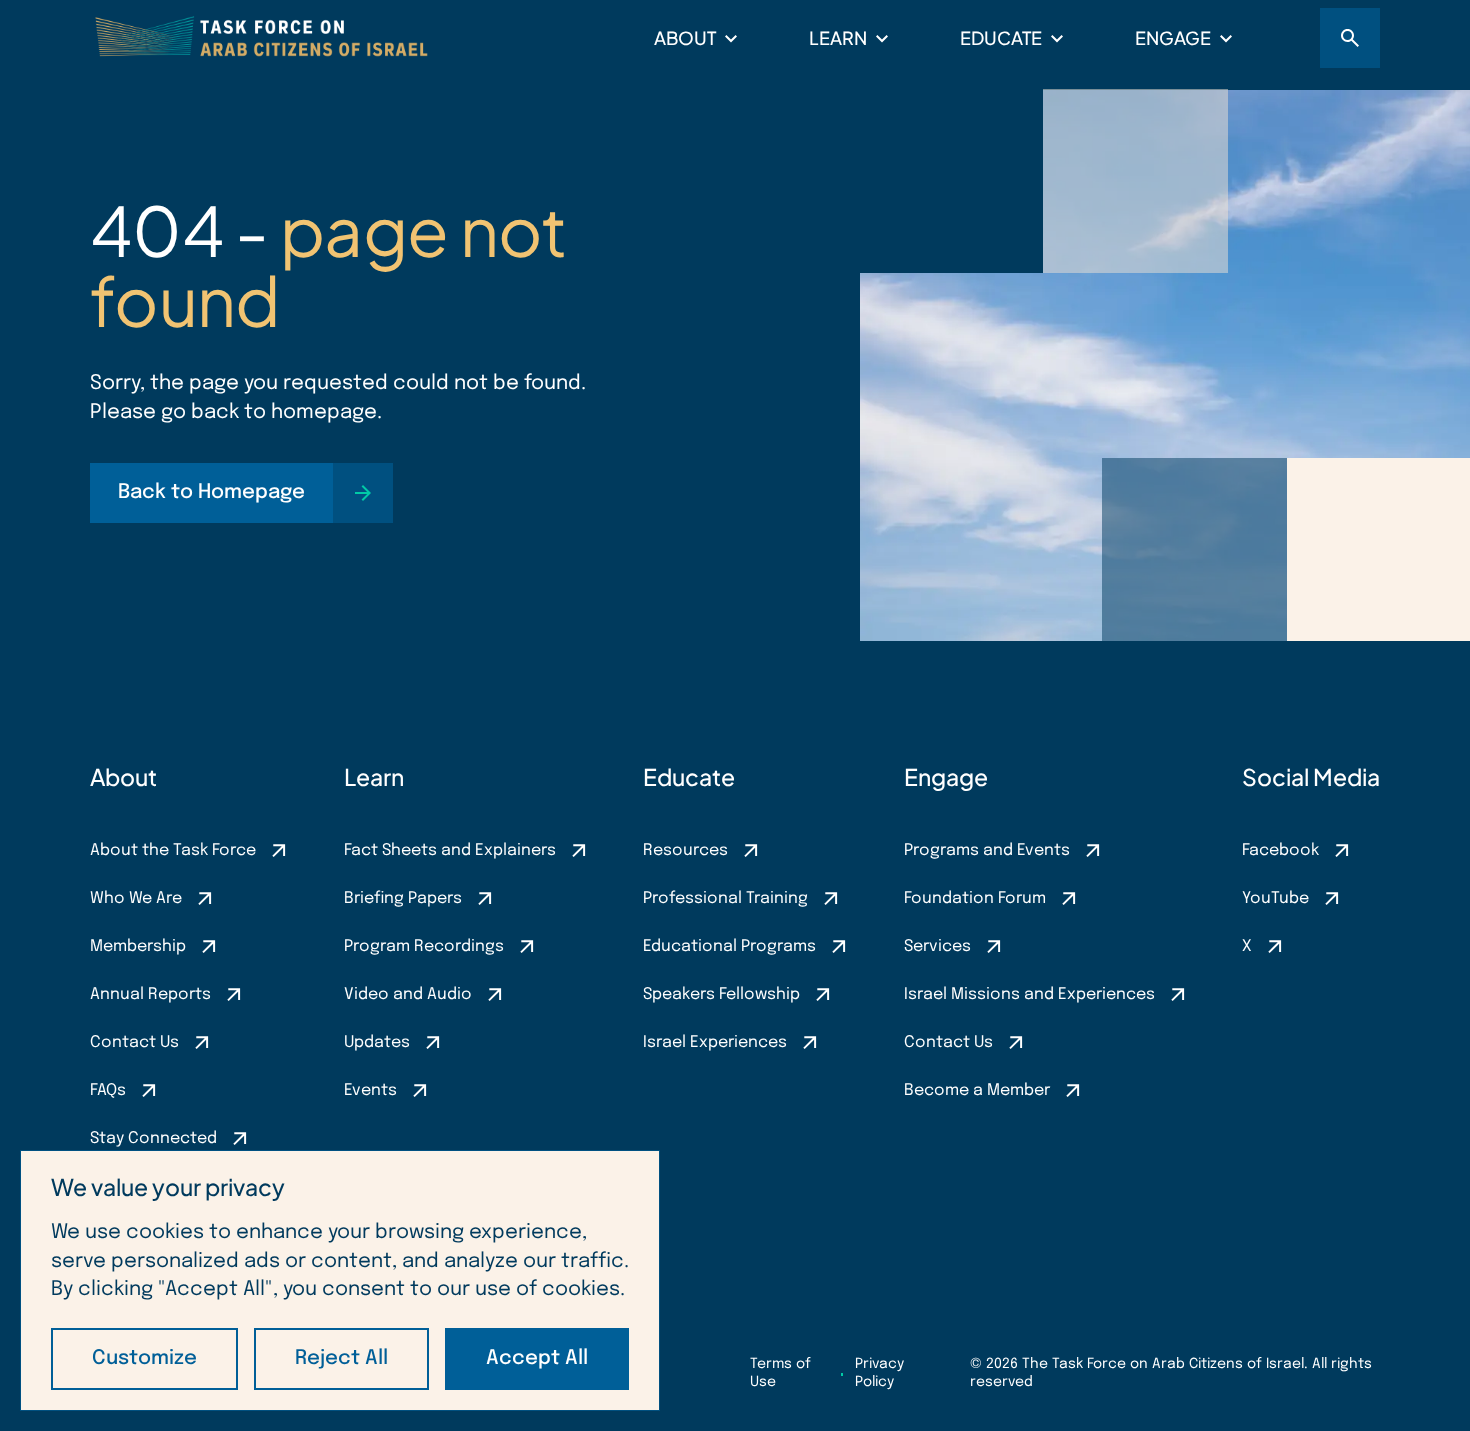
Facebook (1280, 850)
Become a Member (977, 1090)
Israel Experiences (715, 1042)
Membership (138, 946)
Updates (377, 1042)
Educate (1001, 37)
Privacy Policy (879, 1373)
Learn (838, 37)
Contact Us (134, 1042)
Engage (1173, 37)
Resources (685, 850)
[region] (340, 1280)
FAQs (108, 1090)
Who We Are (136, 898)
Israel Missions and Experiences (1029, 994)
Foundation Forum (975, 898)
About (685, 37)
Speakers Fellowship (721, 994)
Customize (144, 1358)
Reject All (341, 1358)
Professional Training (725, 898)
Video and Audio (408, 994)
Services (937, 946)
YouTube (1275, 898)
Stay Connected (153, 1138)
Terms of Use (780, 1373)
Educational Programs (729, 946)
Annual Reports (150, 994)
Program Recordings (424, 946)
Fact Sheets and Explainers (450, 850)
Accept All (537, 1358)
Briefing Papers (403, 898)
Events (370, 1090)
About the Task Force (173, 850)
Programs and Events (987, 850)
